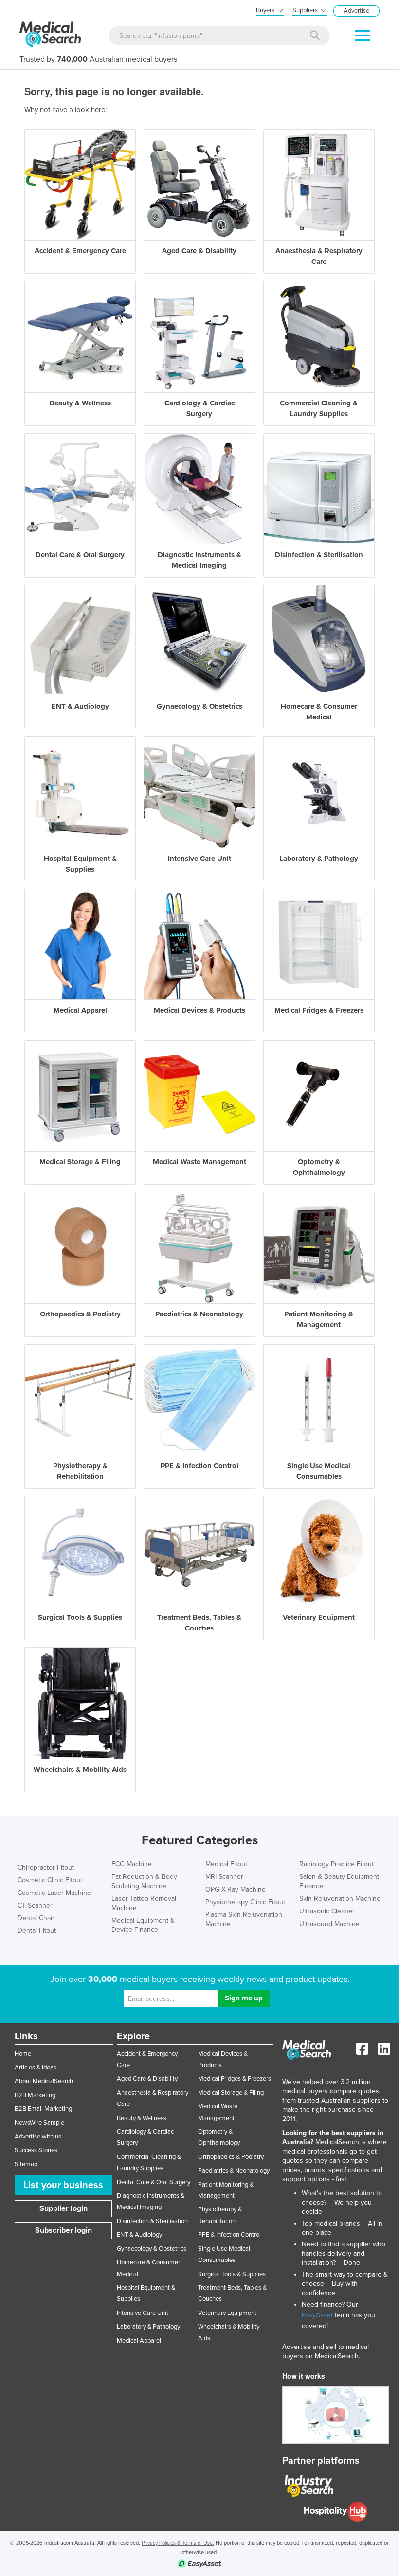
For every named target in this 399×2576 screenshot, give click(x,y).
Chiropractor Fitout (46, 1867)
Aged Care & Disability (147, 2079)
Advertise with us (38, 2137)
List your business (63, 2185)
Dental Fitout (37, 1931)
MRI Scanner (224, 1877)
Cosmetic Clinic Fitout (50, 1880)
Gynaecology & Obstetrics (152, 2249)
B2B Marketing (35, 2095)
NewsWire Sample (39, 2123)
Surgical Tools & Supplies (232, 2274)
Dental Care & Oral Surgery (154, 2182)
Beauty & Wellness (142, 2118)
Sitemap (26, 2164)
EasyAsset (317, 2315)
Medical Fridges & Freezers (235, 2079)
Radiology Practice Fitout (336, 1864)
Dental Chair (36, 1918)
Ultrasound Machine (329, 1924)
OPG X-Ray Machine (236, 1889)
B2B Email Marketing (43, 2109)
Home (23, 2054)
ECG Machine (132, 1864)
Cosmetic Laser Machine (54, 1893)
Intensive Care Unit (143, 2313)
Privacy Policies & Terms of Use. (178, 2543)
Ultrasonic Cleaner (327, 1911)
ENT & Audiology (139, 2235)
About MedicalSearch (44, 2081)
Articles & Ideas (36, 2068)
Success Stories (36, 2150)
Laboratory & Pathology (148, 2327)
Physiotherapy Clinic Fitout (245, 1902)
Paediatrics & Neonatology (234, 2171)
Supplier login (63, 2208)
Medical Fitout (226, 1864)
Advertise (356, 11)
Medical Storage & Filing (231, 2093)
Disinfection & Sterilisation (152, 2221)
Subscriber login (63, 2230)
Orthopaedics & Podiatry (231, 2157)
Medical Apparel (139, 2341)
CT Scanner (35, 1905)
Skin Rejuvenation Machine (340, 1899)
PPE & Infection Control (229, 2235)
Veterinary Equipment (227, 2313)
